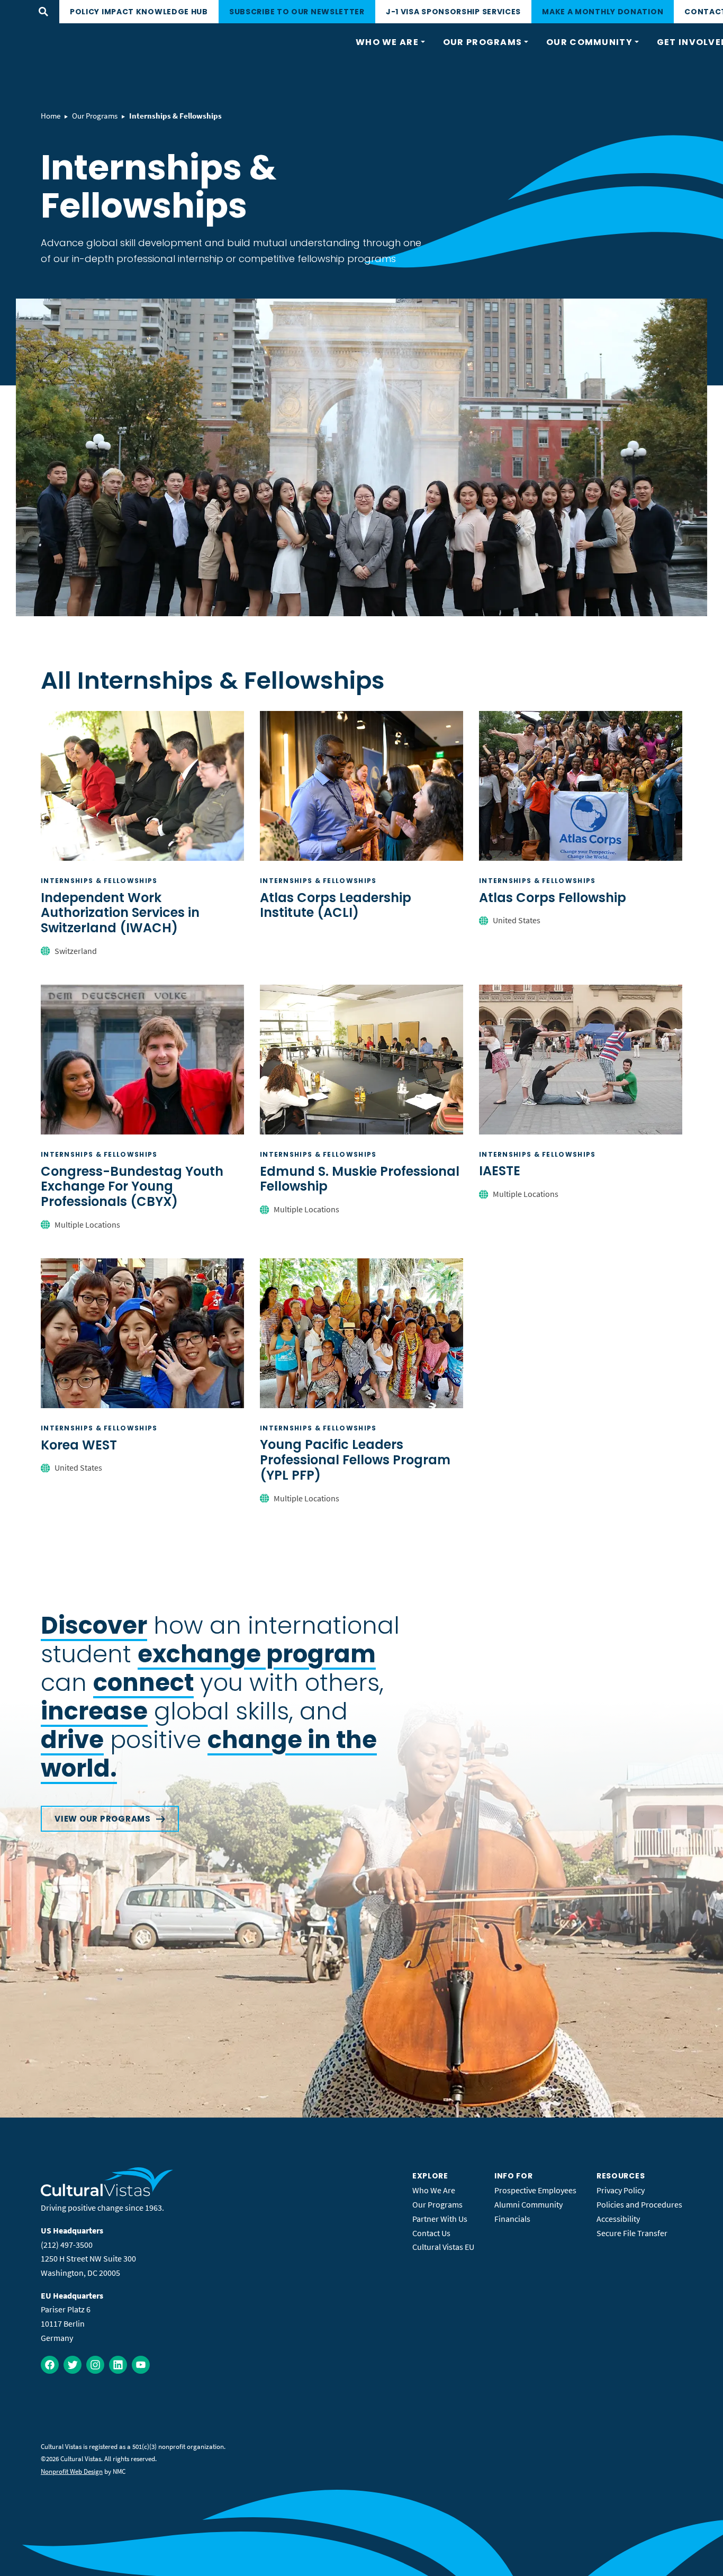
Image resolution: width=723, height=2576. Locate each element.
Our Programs (95, 116)
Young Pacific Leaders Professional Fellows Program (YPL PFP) (355, 1460)
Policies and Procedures (639, 2204)
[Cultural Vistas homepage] (107, 2193)
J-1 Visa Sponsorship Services (453, 12)
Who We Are (434, 2190)
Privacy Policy (621, 2190)
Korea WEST (79, 1445)
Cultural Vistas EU (443, 2247)
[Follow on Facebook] (50, 2365)
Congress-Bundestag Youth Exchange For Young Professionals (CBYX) (132, 1187)
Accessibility (618, 2219)
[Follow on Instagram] (95, 2365)
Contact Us (431, 2233)
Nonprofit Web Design (72, 2471)
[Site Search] (43, 12)
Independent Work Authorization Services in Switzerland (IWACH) (120, 913)
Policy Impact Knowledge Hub (139, 12)
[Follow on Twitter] (73, 2365)
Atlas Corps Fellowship (553, 898)
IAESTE (500, 1171)
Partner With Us (440, 2219)
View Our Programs (103, 1819)
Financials (512, 2219)
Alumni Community (528, 2204)
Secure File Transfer (632, 2233)
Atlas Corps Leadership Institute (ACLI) (336, 905)
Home (51, 116)
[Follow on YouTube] (141, 2365)
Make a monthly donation (603, 12)
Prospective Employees (535, 2190)
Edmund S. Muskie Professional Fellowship (360, 1179)
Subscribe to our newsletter (297, 12)
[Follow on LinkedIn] (118, 2365)
